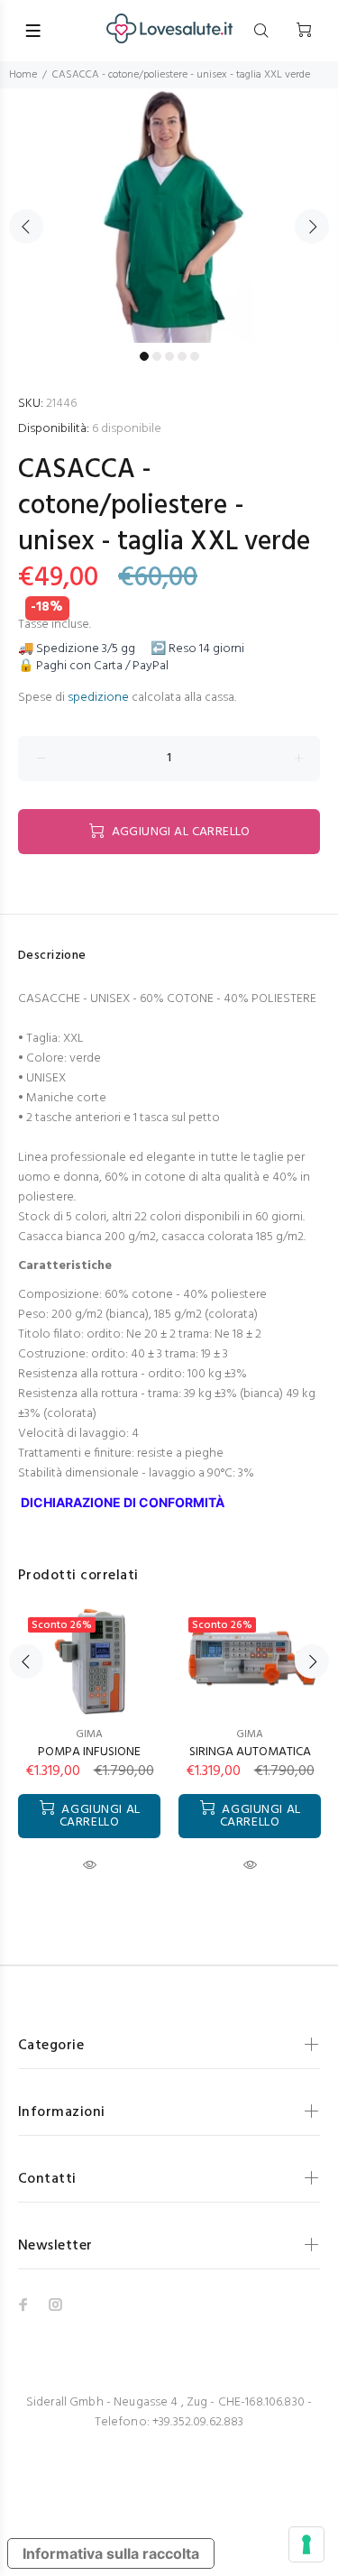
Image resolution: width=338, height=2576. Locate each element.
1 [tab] (144, 356)
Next (312, 226)
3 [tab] (169, 356)
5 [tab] (195, 356)
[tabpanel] (169, 216)
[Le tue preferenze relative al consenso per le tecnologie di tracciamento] (306, 2544)
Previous (26, 226)
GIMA (89, 1734)
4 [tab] (182, 356)
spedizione (98, 698)
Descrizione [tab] (52, 956)
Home (23, 75)
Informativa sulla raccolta (111, 2553)
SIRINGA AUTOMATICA (250, 1752)
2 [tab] (157, 356)
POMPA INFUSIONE (89, 1752)
